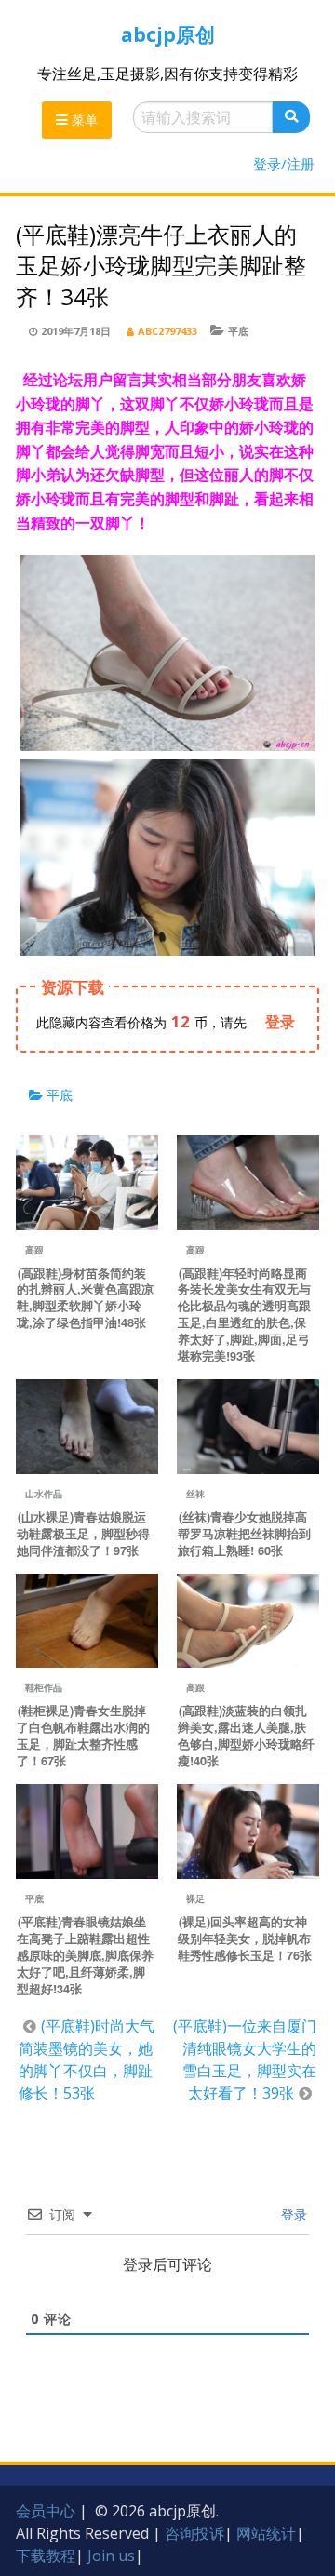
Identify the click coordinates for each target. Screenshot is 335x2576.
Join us (111, 2556)
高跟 (34, 1250)
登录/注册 (284, 164)
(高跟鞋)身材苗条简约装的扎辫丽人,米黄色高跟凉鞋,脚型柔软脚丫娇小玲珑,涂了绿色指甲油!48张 (85, 1298)
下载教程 (46, 2556)
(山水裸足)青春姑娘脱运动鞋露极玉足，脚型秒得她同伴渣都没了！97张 (83, 1534)
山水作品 (44, 1494)
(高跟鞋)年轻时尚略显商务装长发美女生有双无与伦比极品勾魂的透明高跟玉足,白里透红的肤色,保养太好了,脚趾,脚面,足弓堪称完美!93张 (244, 1315)
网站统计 (266, 2533)
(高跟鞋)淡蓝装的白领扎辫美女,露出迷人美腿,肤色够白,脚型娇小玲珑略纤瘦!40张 (246, 1736)
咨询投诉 (194, 2533)
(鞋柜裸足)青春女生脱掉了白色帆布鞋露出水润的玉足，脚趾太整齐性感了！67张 (83, 1736)
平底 (238, 331)
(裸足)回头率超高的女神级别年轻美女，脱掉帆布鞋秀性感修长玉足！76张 (245, 1939)
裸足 (195, 1898)
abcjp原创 (168, 34)
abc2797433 (167, 331)
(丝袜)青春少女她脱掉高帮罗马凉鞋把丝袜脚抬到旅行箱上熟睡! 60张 (244, 1534)
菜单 (83, 120)
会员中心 (46, 2511)
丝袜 (195, 1494)
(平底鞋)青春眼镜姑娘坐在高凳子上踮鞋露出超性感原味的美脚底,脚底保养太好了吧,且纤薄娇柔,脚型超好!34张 (85, 1955)
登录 (292, 2214)
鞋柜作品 (44, 1687)
